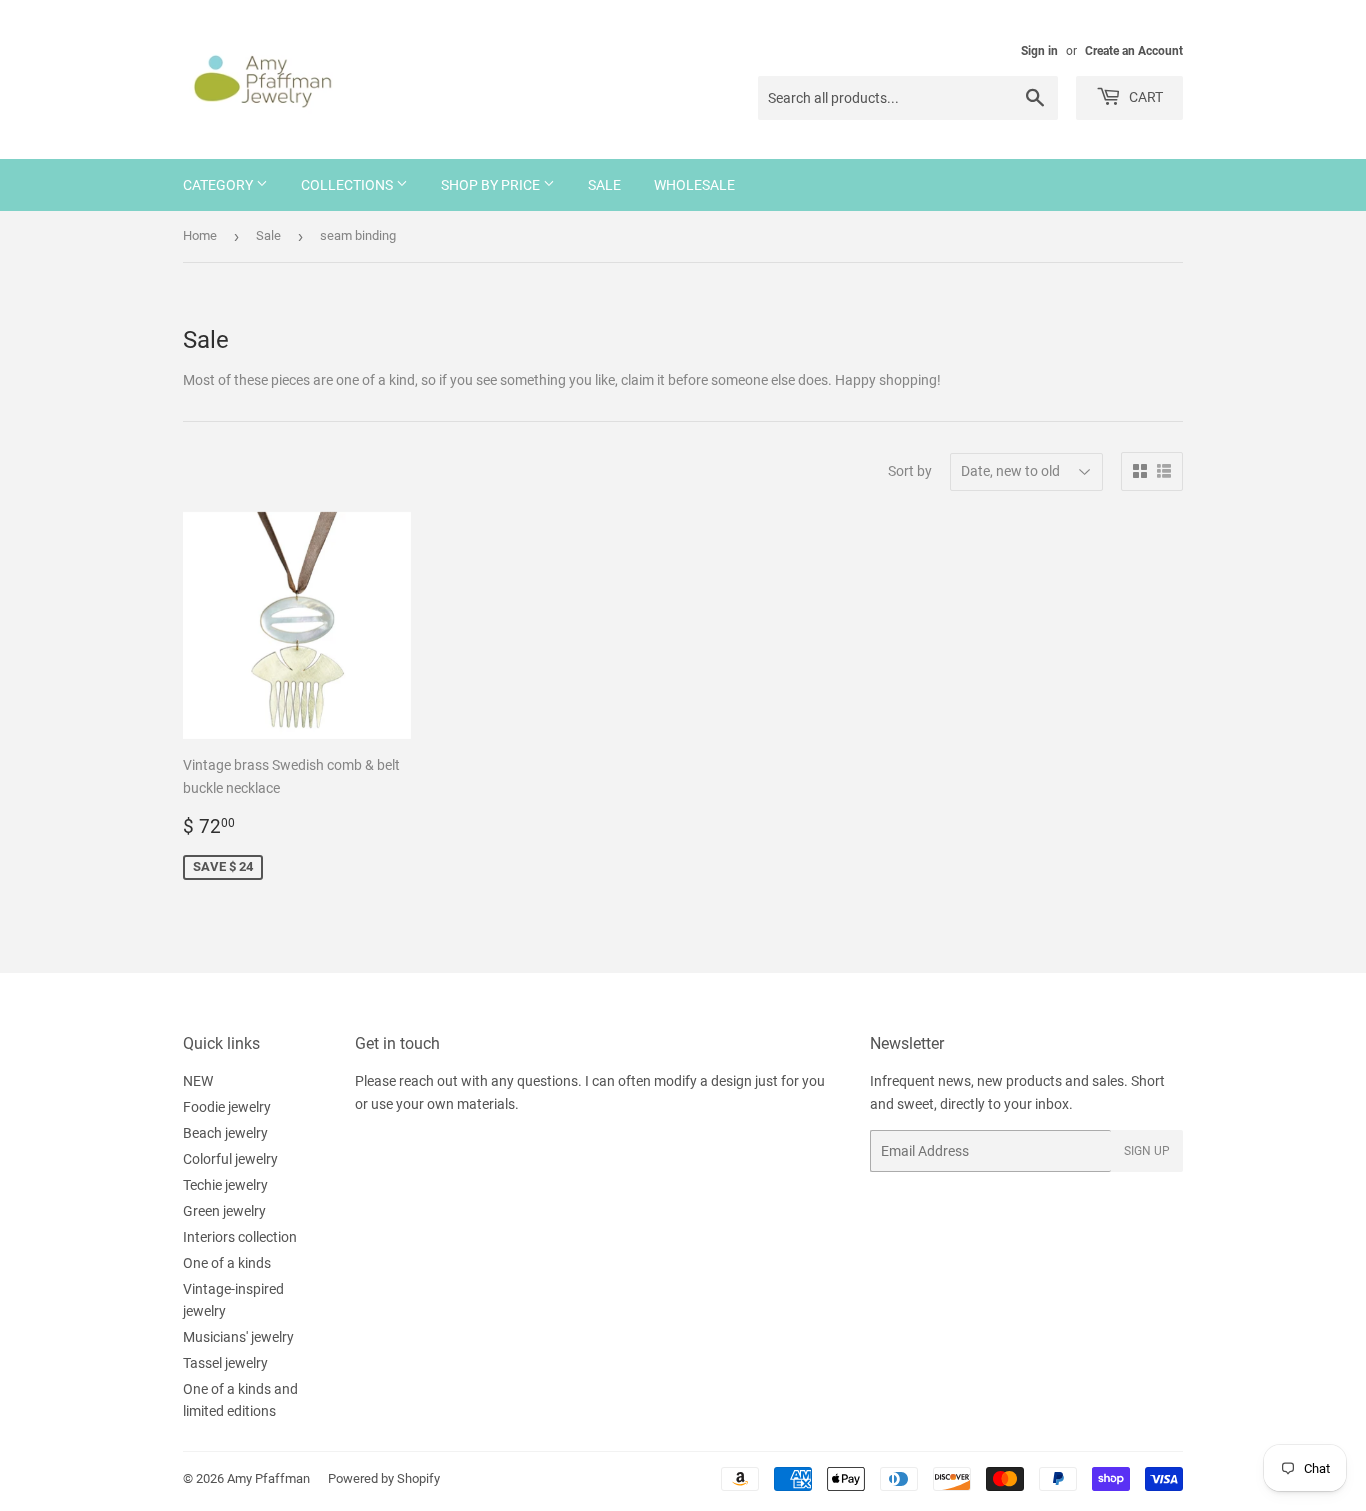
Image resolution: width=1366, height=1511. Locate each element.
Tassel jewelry (225, 1363)
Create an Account (1134, 51)
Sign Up (1147, 1151)
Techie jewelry (225, 1185)
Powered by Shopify (384, 1478)
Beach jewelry (225, 1133)
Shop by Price (492, 185)
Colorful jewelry (230, 1159)
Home (200, 235)
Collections (348, 185)
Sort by (910, 471)
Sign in (1039, 51)
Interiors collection (240, 1237)
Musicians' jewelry (238, 1337)
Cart (1144, 97)
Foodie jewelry (227, 1107)
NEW (198, 1081)
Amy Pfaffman (268, 1478)
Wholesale (694, 185)
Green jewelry (224, 1211)
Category (219, 185)
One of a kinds (227, 1263)
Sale (604, 185)
